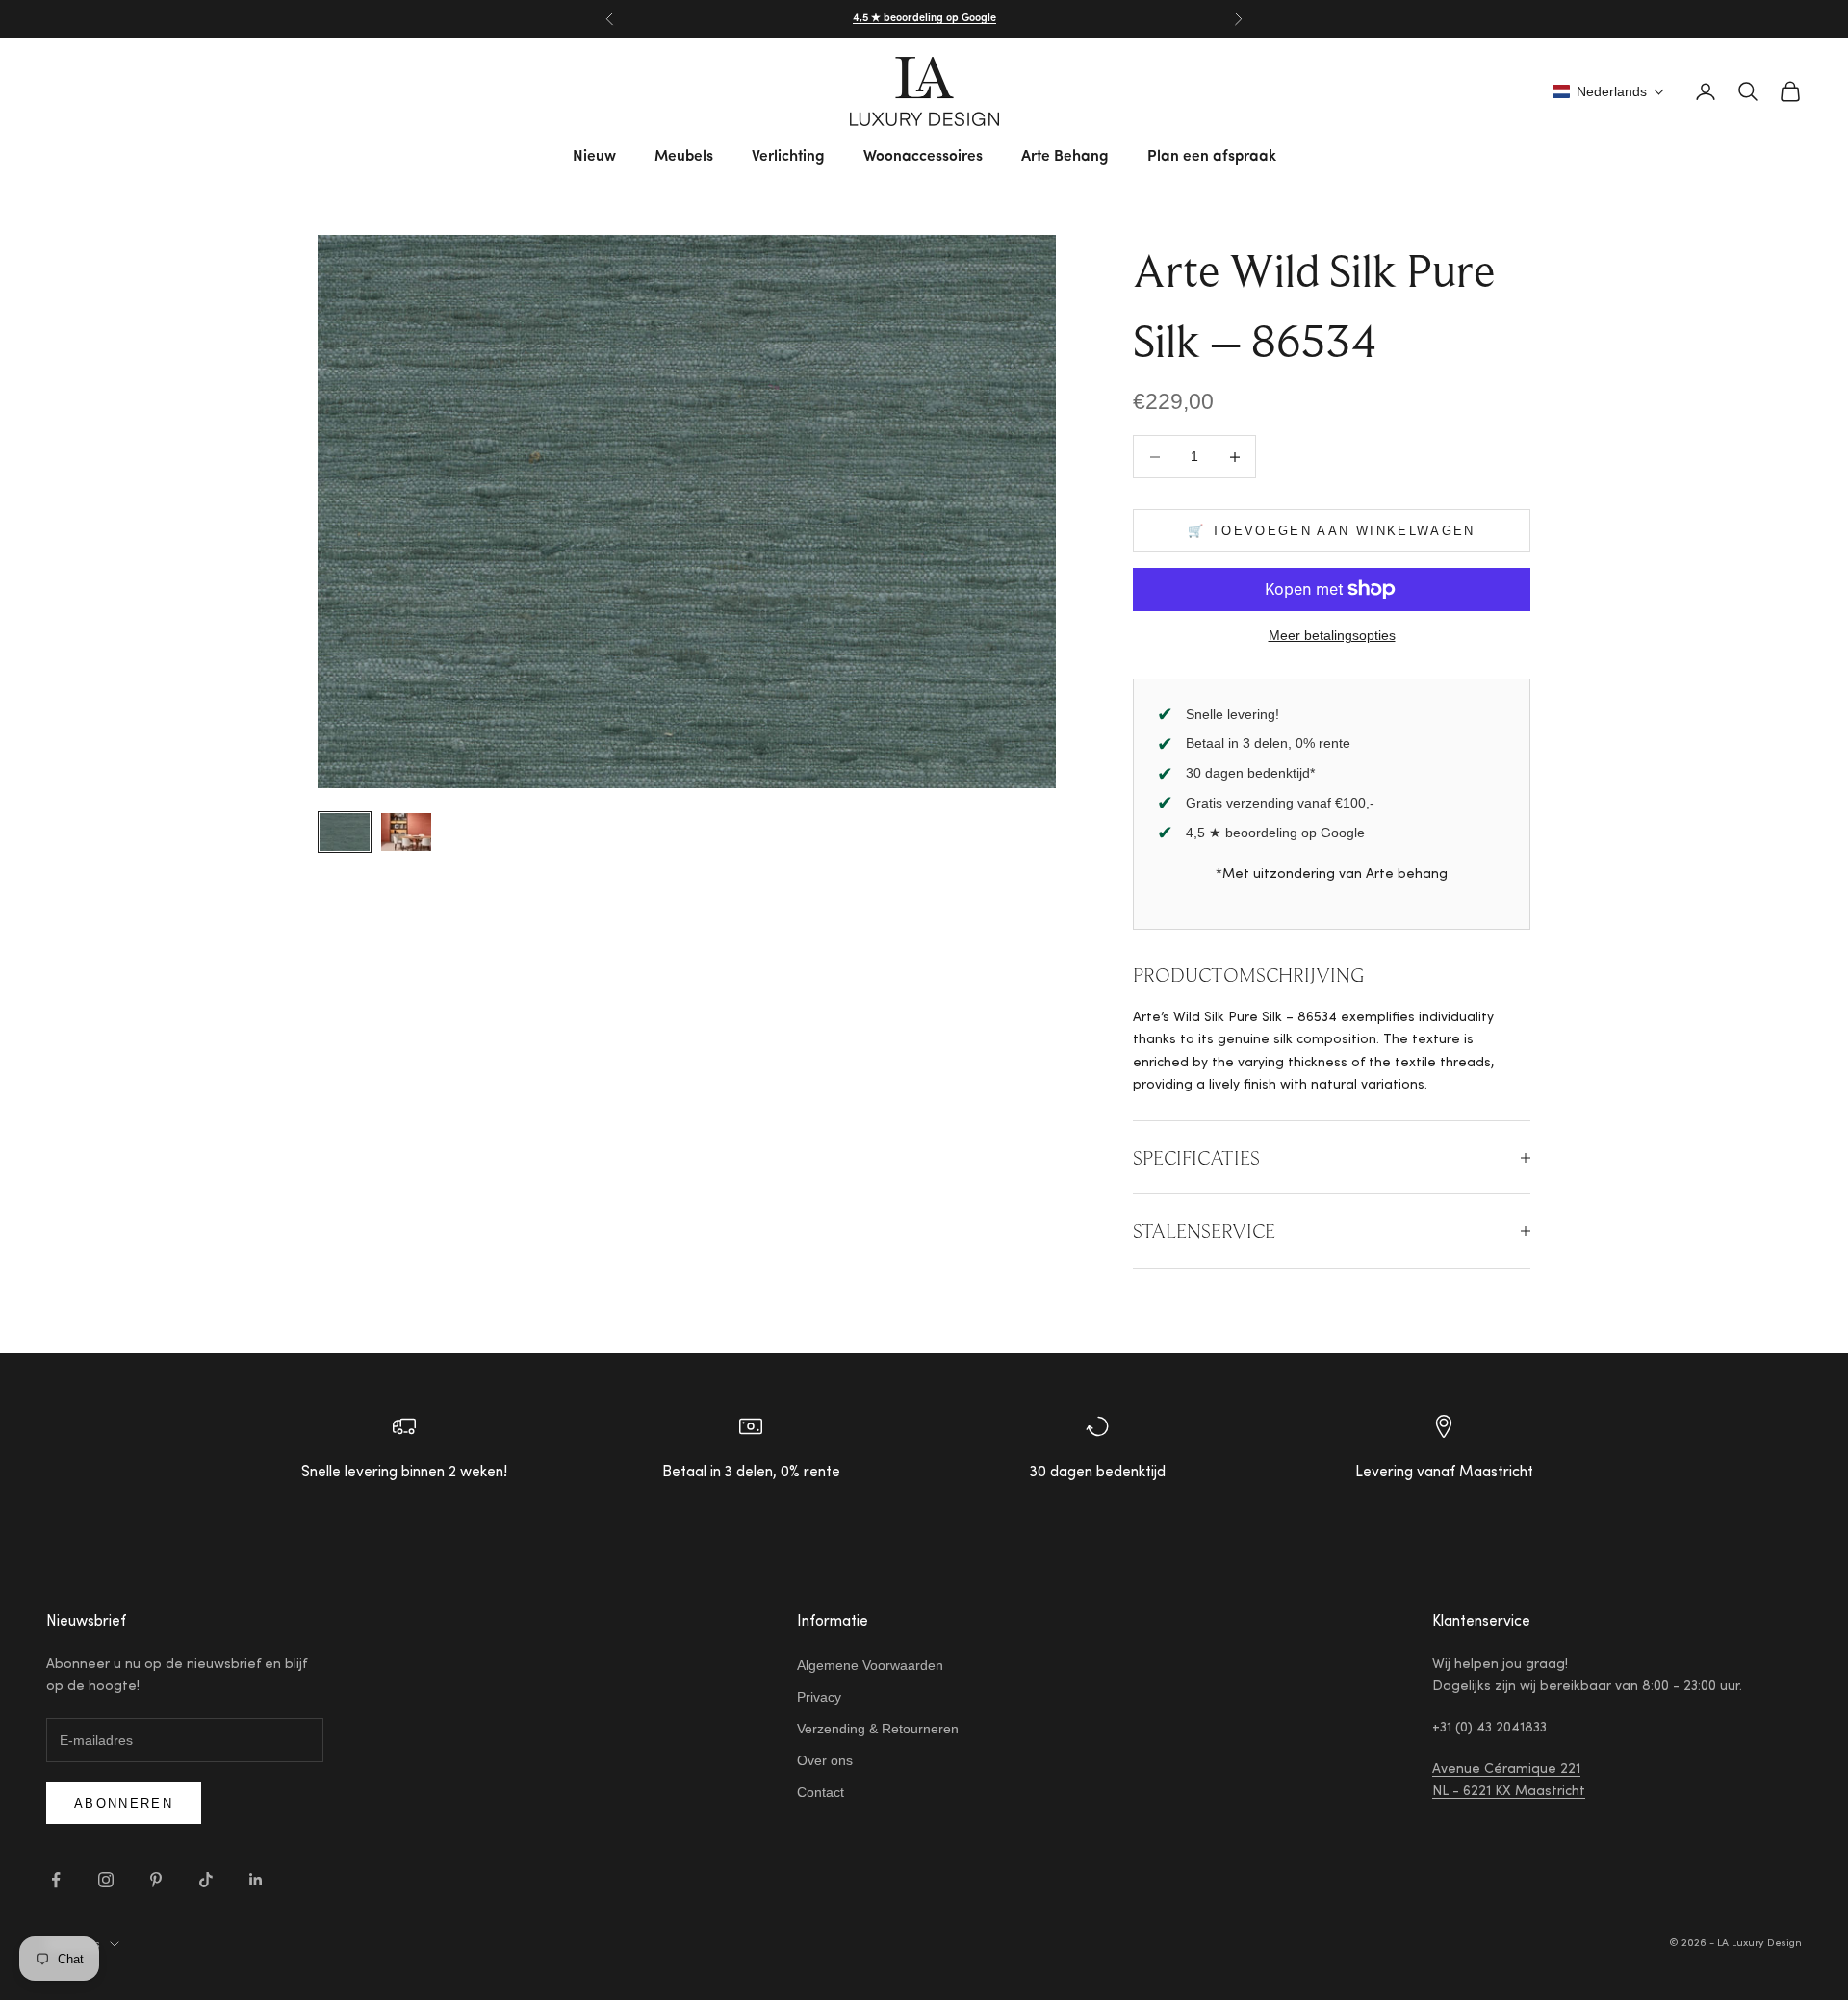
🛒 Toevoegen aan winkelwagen (1331, 531)
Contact (821, 1792)
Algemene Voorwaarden (870, 1665)
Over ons (825, 1760)
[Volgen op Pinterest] (156, 1880)
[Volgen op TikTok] (206, 1880)
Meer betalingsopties (1332, 635)
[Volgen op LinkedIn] (256, 1880)
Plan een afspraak (1212, 157)
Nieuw (594, 157)
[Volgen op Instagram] (106, 1880)
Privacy (819, 1697)
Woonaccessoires (923, 157)
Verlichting (788, 157)
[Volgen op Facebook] (56, 1880)
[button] (1609, 91)
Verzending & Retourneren (878, 1729)
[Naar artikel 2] (406, 832)
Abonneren (124, 1803)
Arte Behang (1065, 157)
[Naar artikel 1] (345, 832)
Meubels (684, 157)
